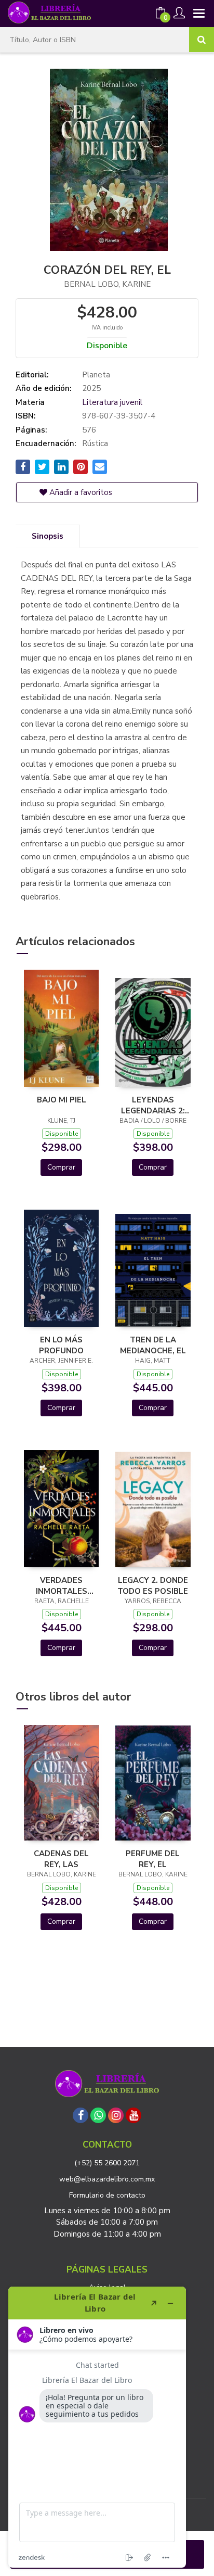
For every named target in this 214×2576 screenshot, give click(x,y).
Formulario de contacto (107, 2195)
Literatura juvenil (112, 402)
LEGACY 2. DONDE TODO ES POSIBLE (153, 1585)
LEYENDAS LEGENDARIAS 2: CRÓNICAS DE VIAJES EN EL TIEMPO (153, 1105)
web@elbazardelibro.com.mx (107, 2179)
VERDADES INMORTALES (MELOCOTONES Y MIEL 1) (61, 1585)
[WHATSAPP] (98, 2115)
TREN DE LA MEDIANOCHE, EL (153, 1345)
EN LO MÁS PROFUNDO (61, 1345)
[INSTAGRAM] (116, 2115)
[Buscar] (202, 40)
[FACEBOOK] (81, 2115)
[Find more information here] (97, 2427)
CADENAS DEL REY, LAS (61, 1859)
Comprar (61, 1167)
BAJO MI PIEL (62, 1100)
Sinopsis (48, 536)
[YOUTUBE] (133, 2115)
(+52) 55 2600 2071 (107, 2163)
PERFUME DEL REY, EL (153, 1859)
